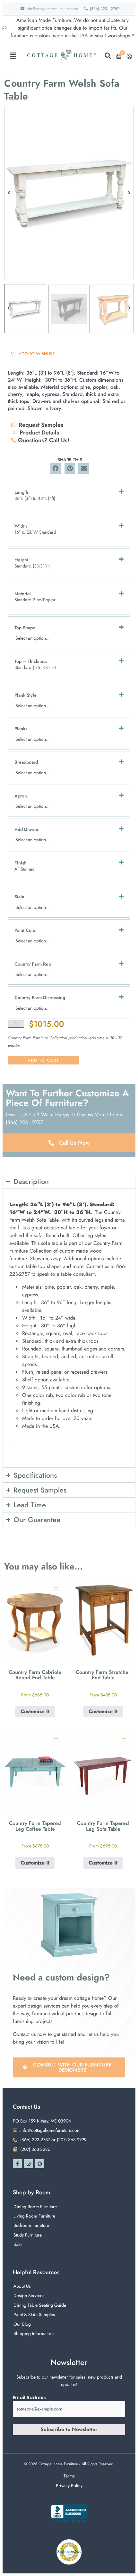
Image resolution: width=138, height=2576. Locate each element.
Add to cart (43, 1060)
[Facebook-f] (17, 2164)
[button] (13, 56)
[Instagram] (29, 2164)
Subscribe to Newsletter (69, 2429)
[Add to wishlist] (56, 1589)
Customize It (35, 1711)
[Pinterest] (40, 2164)
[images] (69, 193)
